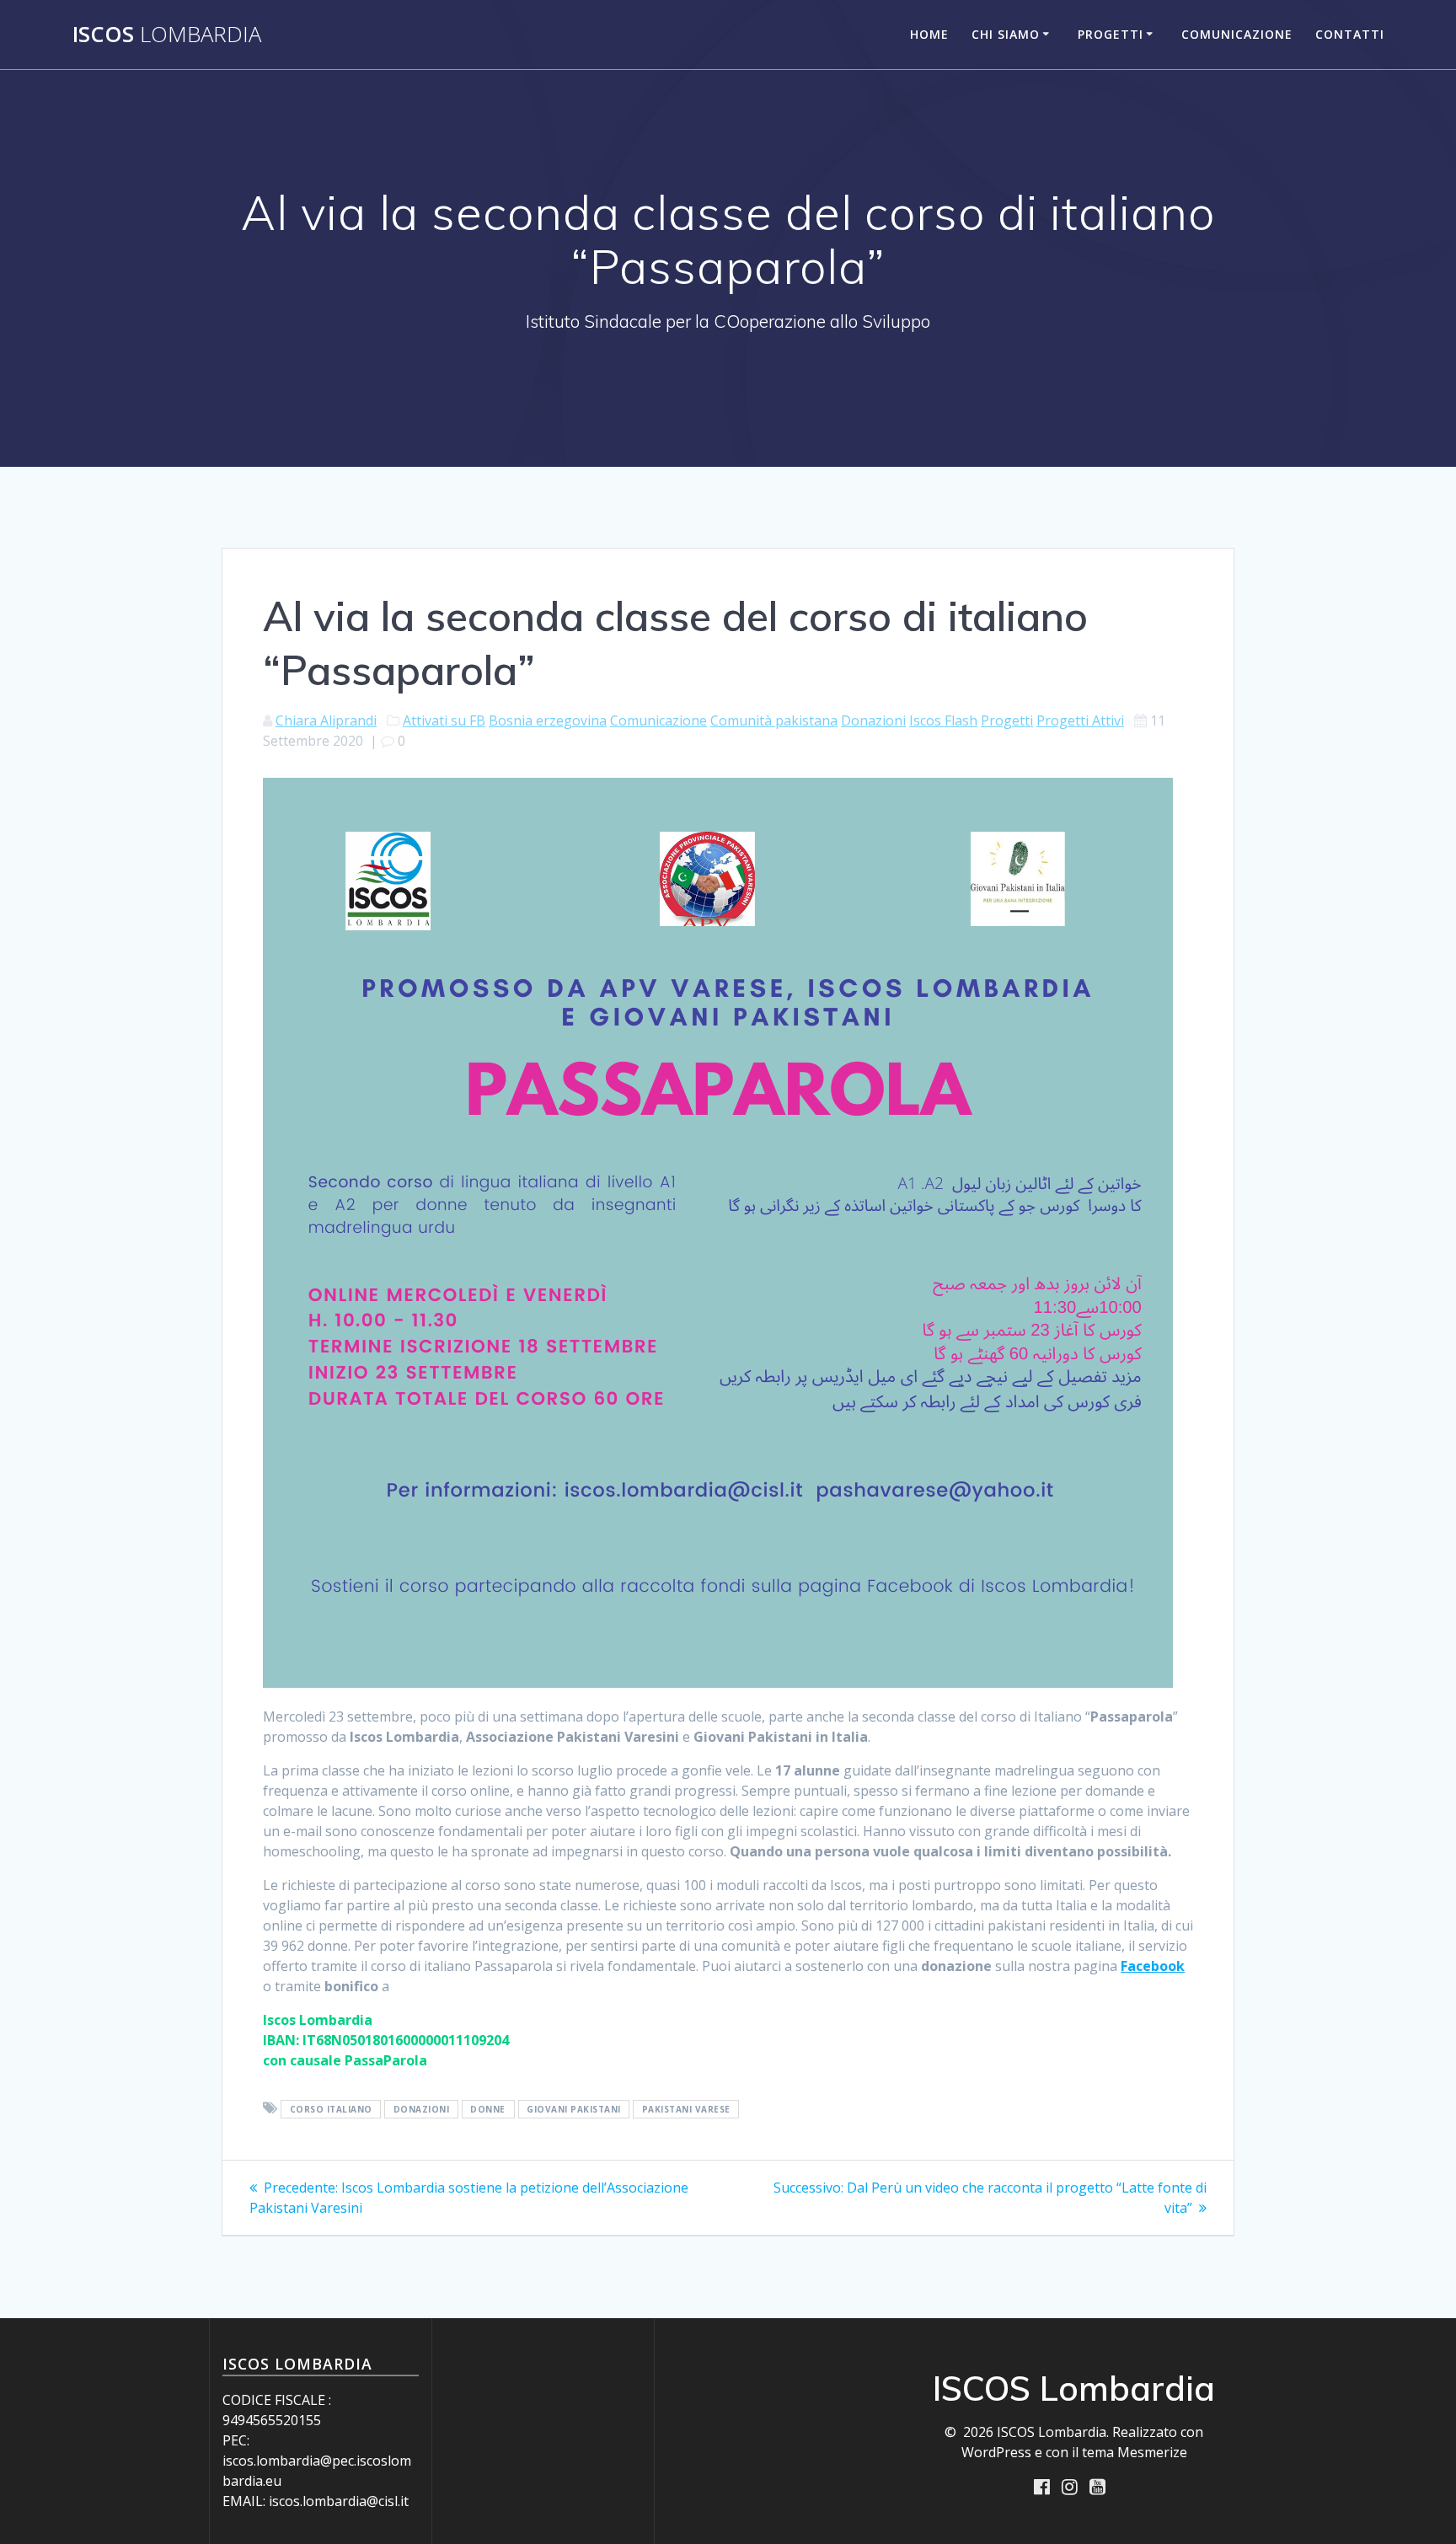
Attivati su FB (444, 720)
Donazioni (873, 720)
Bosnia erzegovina (548, 720)
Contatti (1350, 34)
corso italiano (331, 2109)
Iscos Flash (943, 720)
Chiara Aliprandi (326, 720)
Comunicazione (1237, 34)
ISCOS (167, 35)
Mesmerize (1152, 2452)
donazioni (422, 2109)
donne (488, 2109)
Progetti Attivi (1080, 720)
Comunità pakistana (774, 720)
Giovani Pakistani (574, 2109)
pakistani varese (686, 2109)
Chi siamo (1006, 34)
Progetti (1111, 34)
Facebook (1153, 1966)
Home (929, 34)
